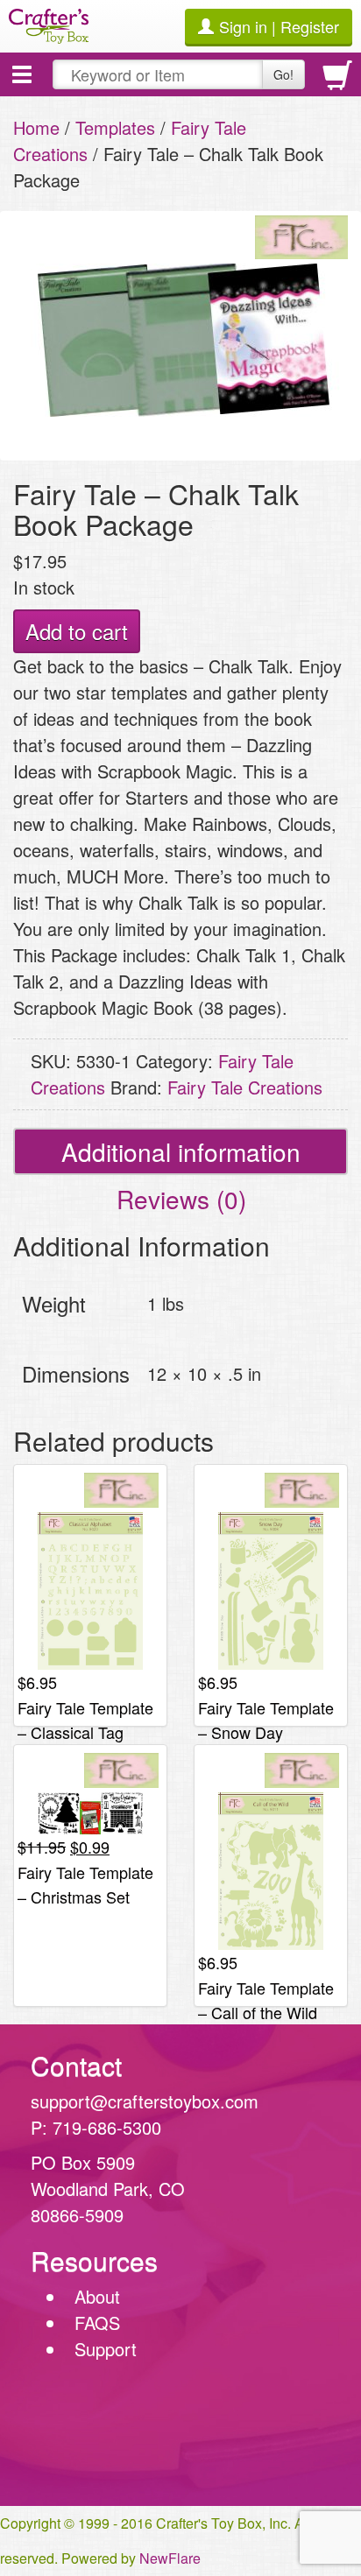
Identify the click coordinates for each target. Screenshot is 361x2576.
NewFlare (170, 2558)
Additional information (181, 1151)
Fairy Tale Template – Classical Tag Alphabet (85, 1732)
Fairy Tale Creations (245, 1087)
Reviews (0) (181, 1199)
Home (36, 127)
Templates (115, 127)
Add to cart (77, 631)
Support (106, 2349)
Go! (283, 74)
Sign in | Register (279, 26)
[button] (22, 74)
